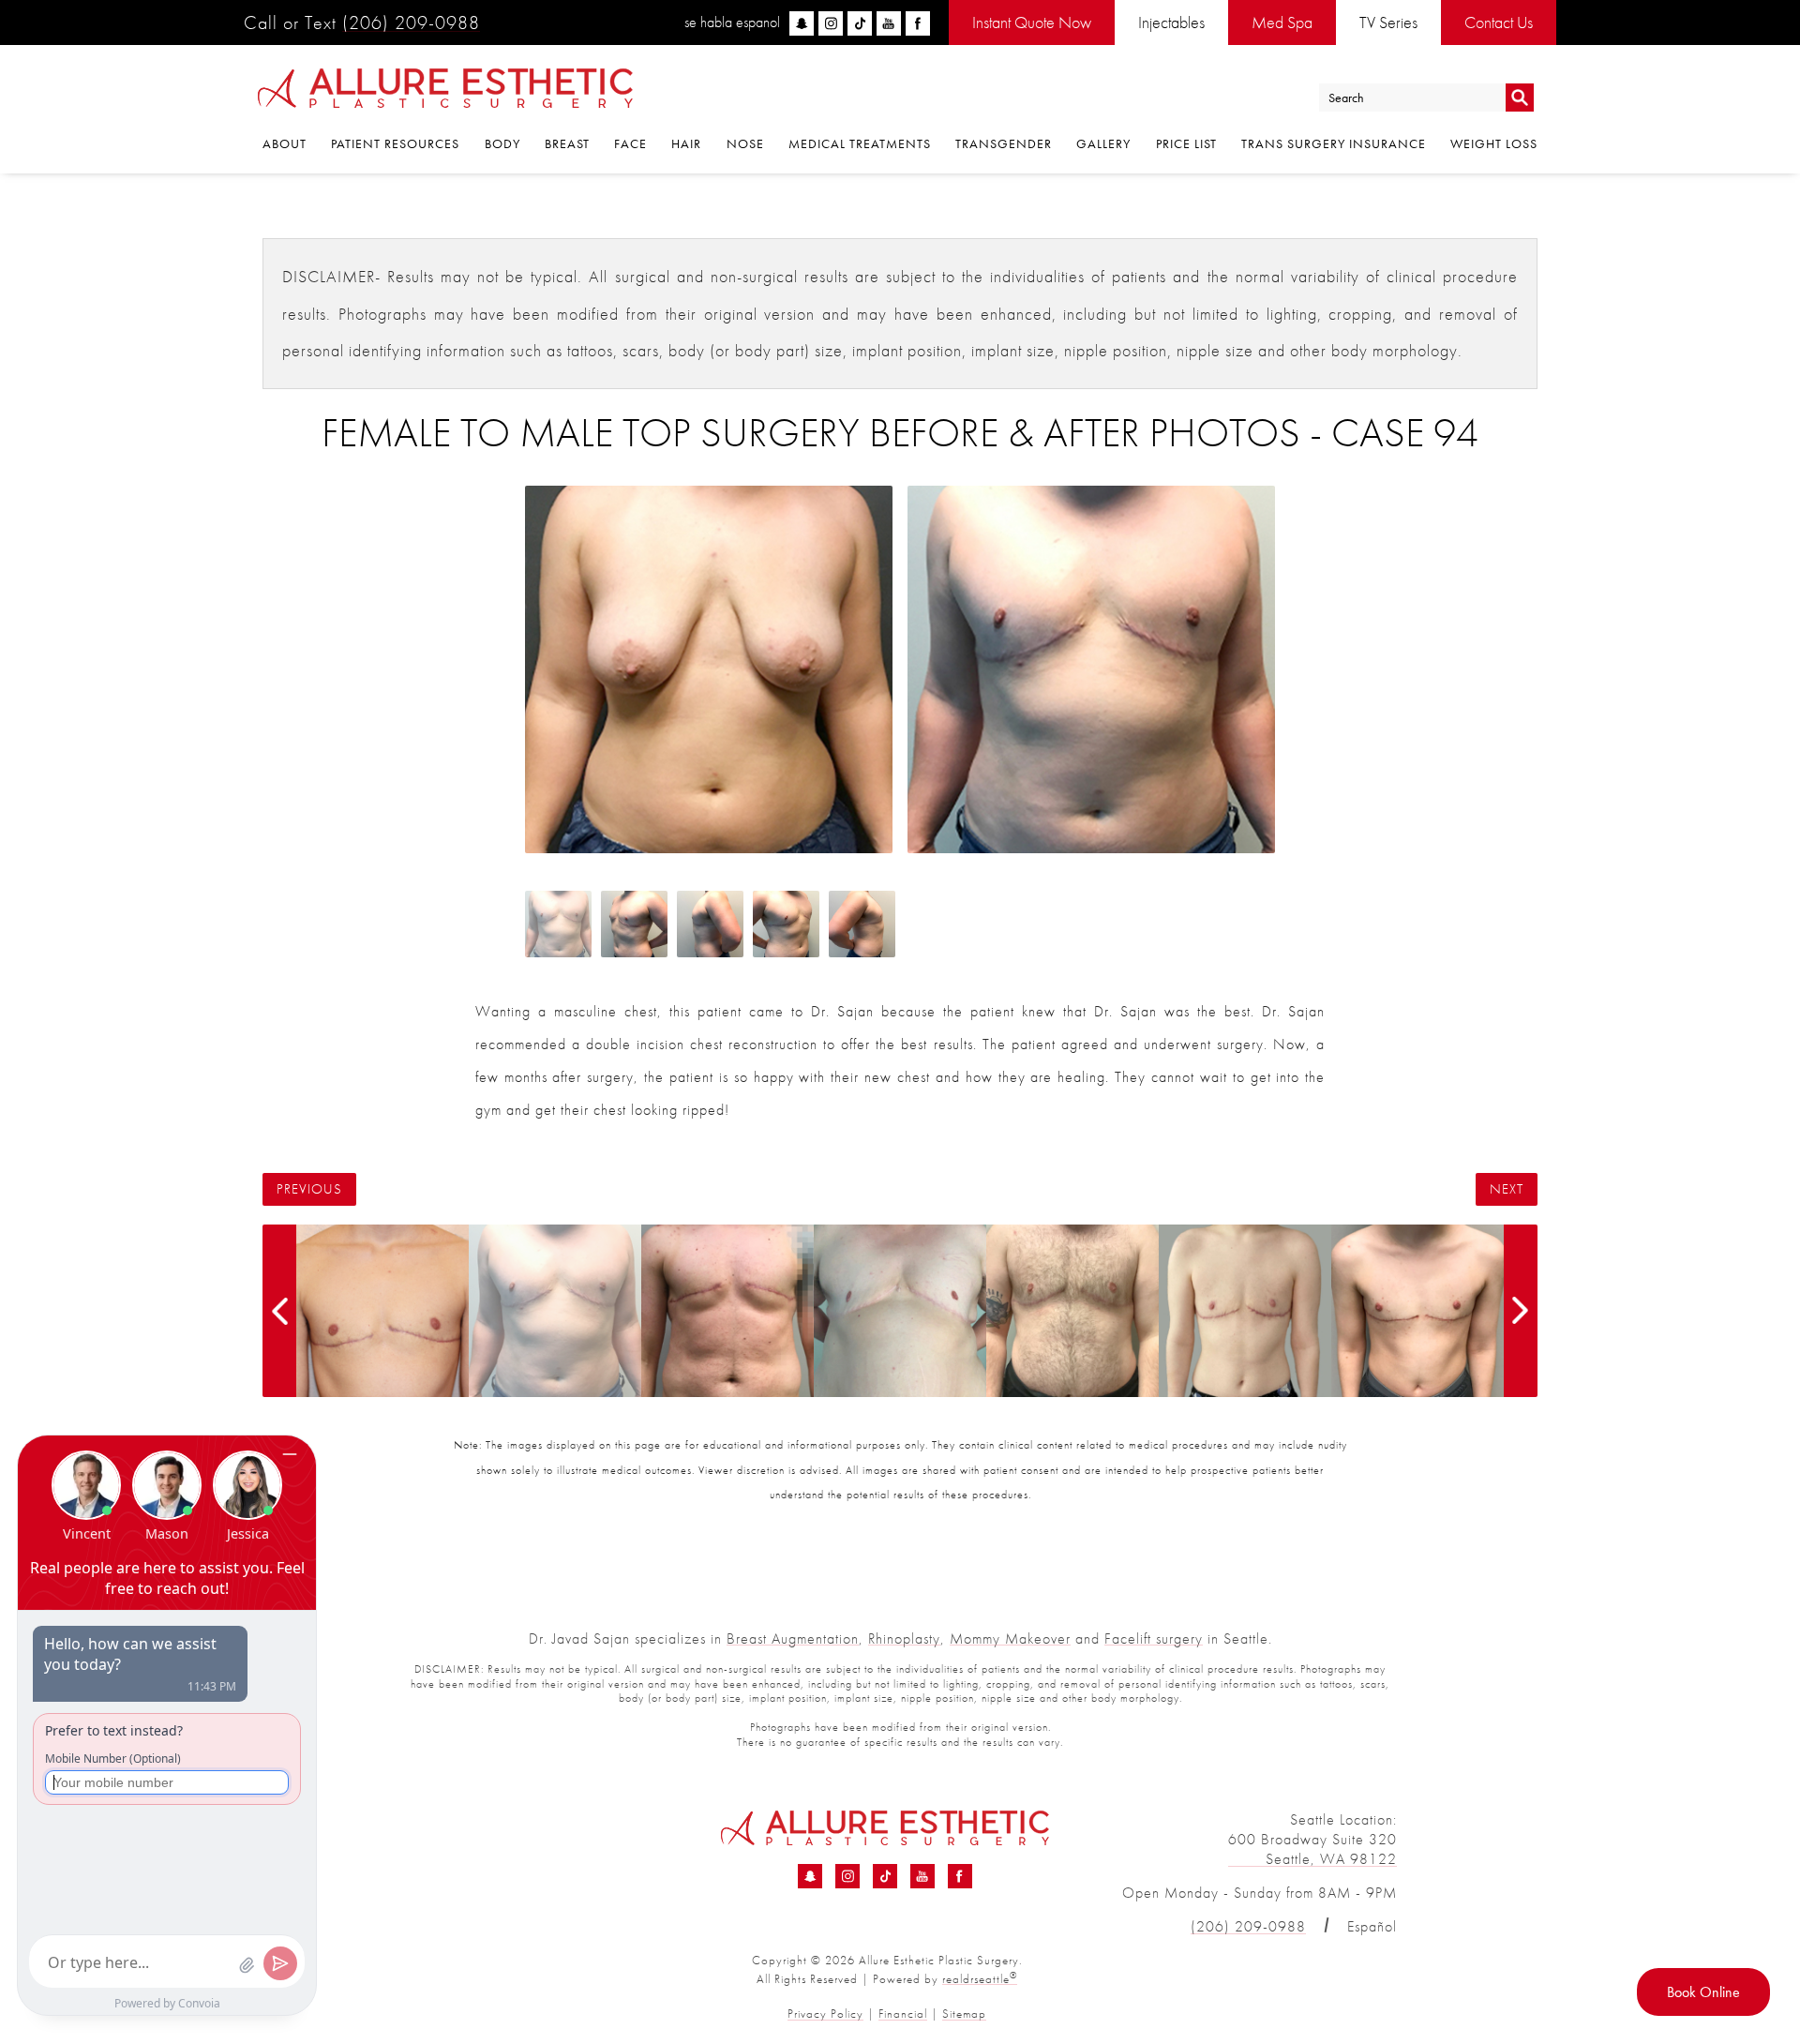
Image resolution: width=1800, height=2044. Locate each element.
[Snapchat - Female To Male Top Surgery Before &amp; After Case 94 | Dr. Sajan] (810, 1876)
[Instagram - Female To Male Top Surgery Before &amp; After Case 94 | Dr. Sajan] (847, 1876)
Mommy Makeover (1010, 1638)
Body (502, 143)
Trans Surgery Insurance (1334, 143)
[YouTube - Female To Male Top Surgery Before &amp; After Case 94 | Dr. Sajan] (922, 1876)
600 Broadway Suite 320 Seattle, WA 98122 (1312, 1849)
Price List (1186, 143)
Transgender (1004, 143)
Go (1520, 98)
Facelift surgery (1154, 1638)
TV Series (1388, 22)
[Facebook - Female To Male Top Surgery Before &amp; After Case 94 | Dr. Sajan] (960, 1876)
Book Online (1703, 1992)
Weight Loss (1494, 143)
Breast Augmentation (793, 1638)
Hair (686, 143)
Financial (903, 2014)
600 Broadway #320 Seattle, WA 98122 (474, 1849)
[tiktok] (860, 23)
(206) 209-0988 (411, 23)
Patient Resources (395, 143)
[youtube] (889, 23)
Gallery (1103, 143)
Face (630, 143)
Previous (309, 1189)
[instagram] (831, 23)
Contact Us (1499, 22)
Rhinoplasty (904, 1638)
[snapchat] (802, 23)
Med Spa (1282, 22)
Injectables (1171, 22)
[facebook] (918, 23)
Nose (745, 143)
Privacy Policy (825, 2014)
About (285, 143)
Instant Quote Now (1032, 22)
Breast (567, 143)
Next (1507, 1189)
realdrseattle (980, 1979)
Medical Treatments (860, 143)
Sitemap (964, 2014)
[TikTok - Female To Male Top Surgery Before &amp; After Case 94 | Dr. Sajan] (885, 1876)
